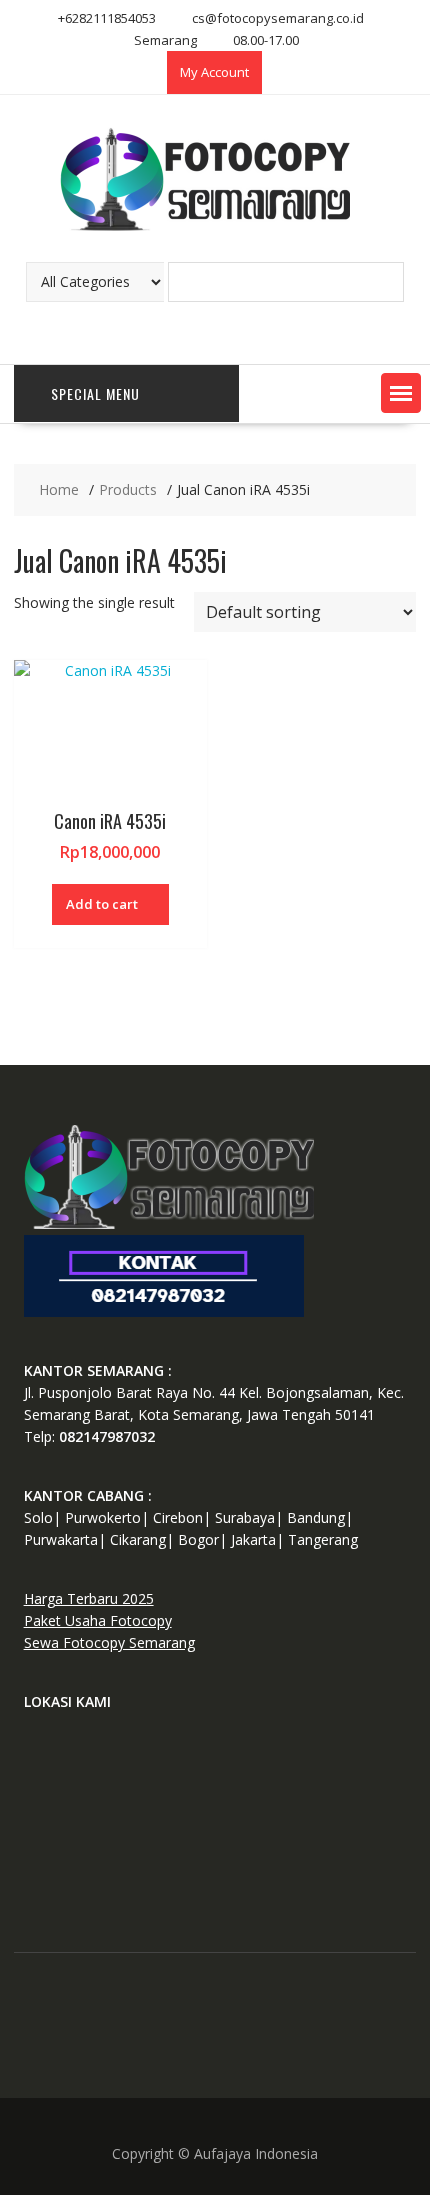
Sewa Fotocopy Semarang (109, 1642)
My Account (214, 72)
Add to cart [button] (102, 904)
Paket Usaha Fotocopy (98, 1620)
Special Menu (95, 393)
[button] (401, 393)
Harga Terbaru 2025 (89, 1598)
